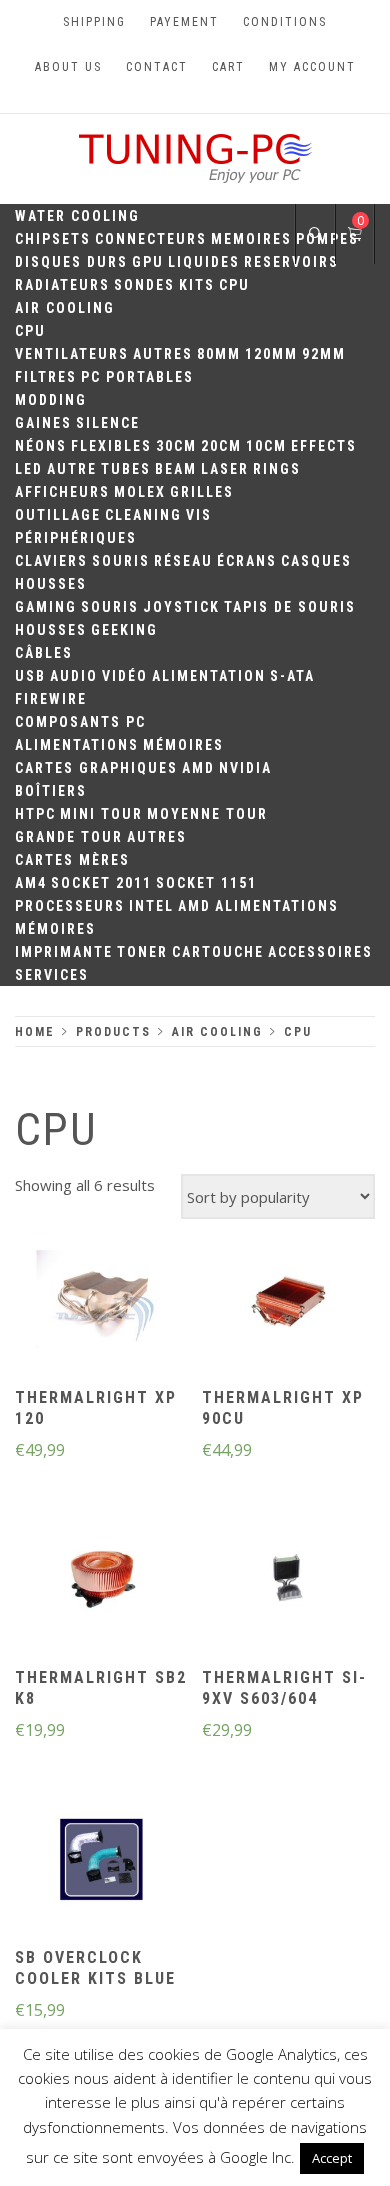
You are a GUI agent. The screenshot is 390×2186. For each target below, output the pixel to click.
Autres (163, 354)
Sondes (144, 285)
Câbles (44, 653)
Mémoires (183, 745)
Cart (228, 67)
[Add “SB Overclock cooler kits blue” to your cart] (101, 1862)
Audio (74, 676)
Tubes (126, 469)
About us (68, 67)
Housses (51, 584)
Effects (324, 446)
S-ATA (292, 676)
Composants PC (80, 722)
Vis (199, 515)
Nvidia (245, 768)
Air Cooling (65, 308)
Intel (151, 906)
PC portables (137, 377)
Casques (316, 561)
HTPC (35, 814)
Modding (51, 400)
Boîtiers (51, 791)
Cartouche (218, 952)
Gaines (43, 423)
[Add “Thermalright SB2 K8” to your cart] (101, 1582)
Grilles (202, 492)
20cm (221, 446)
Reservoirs (291, 262)
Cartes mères (72, 860)
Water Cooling (77, 216)
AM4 (31, 883)
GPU (148, 262)
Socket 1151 (206, 883)
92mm (324, 354)
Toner (142, 952)
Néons (41, 446)
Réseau (183, 561)
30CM (176, 446)
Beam (176, 469)
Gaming (46, 607)
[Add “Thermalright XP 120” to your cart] (101, 1302)
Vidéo (125, 676)
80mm (219, 354)
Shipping (94, 22)
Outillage (58, 515)
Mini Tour (101, 814)
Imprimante (64, 952)
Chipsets (53, 239)
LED (29, 469)
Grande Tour (69, 837)
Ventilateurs (72, 354)
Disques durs (71, 262)
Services (52, 975)
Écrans (247, 561)
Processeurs (70, 906)
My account (312, 67)
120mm (271, 354)
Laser (225, 469)
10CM (266, 446)
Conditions (285, 22)
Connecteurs (151, 239)
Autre (72, 469)
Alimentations (77, 745)
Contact (157, 67)
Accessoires (320, 952)
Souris (121, 561)
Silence (108, 423)
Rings (277, 469)
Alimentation (209, 676)
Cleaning (143, 515)
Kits (197, 285)
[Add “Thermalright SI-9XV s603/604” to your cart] (289, 1582)
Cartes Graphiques (96, 768)
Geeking (124, 630)
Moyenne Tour (207, 814)
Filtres (46, 377)
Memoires (251, 239)
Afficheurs (62, 492)
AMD (198, 768)
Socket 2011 (101, 883)
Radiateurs (62, 285)
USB (30, 676)
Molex (140, 492)
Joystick (181, 607)
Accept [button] (332, 2158)
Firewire (51, 699)
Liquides (204, 262)
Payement (184, 22)
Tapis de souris (290, 607)
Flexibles (111, 446)
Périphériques (76, 538)
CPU (234, 285)
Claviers (51, 561)
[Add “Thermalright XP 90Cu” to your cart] (289, 1302)
